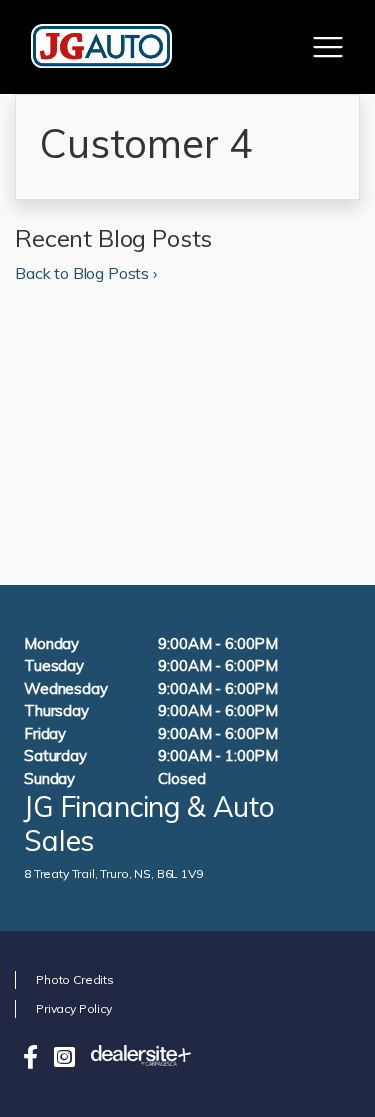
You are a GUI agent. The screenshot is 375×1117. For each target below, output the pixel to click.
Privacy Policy (74, 1008)
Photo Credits (75, 979)
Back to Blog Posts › (86, 273)
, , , (113, 873)
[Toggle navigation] (328, 47)
